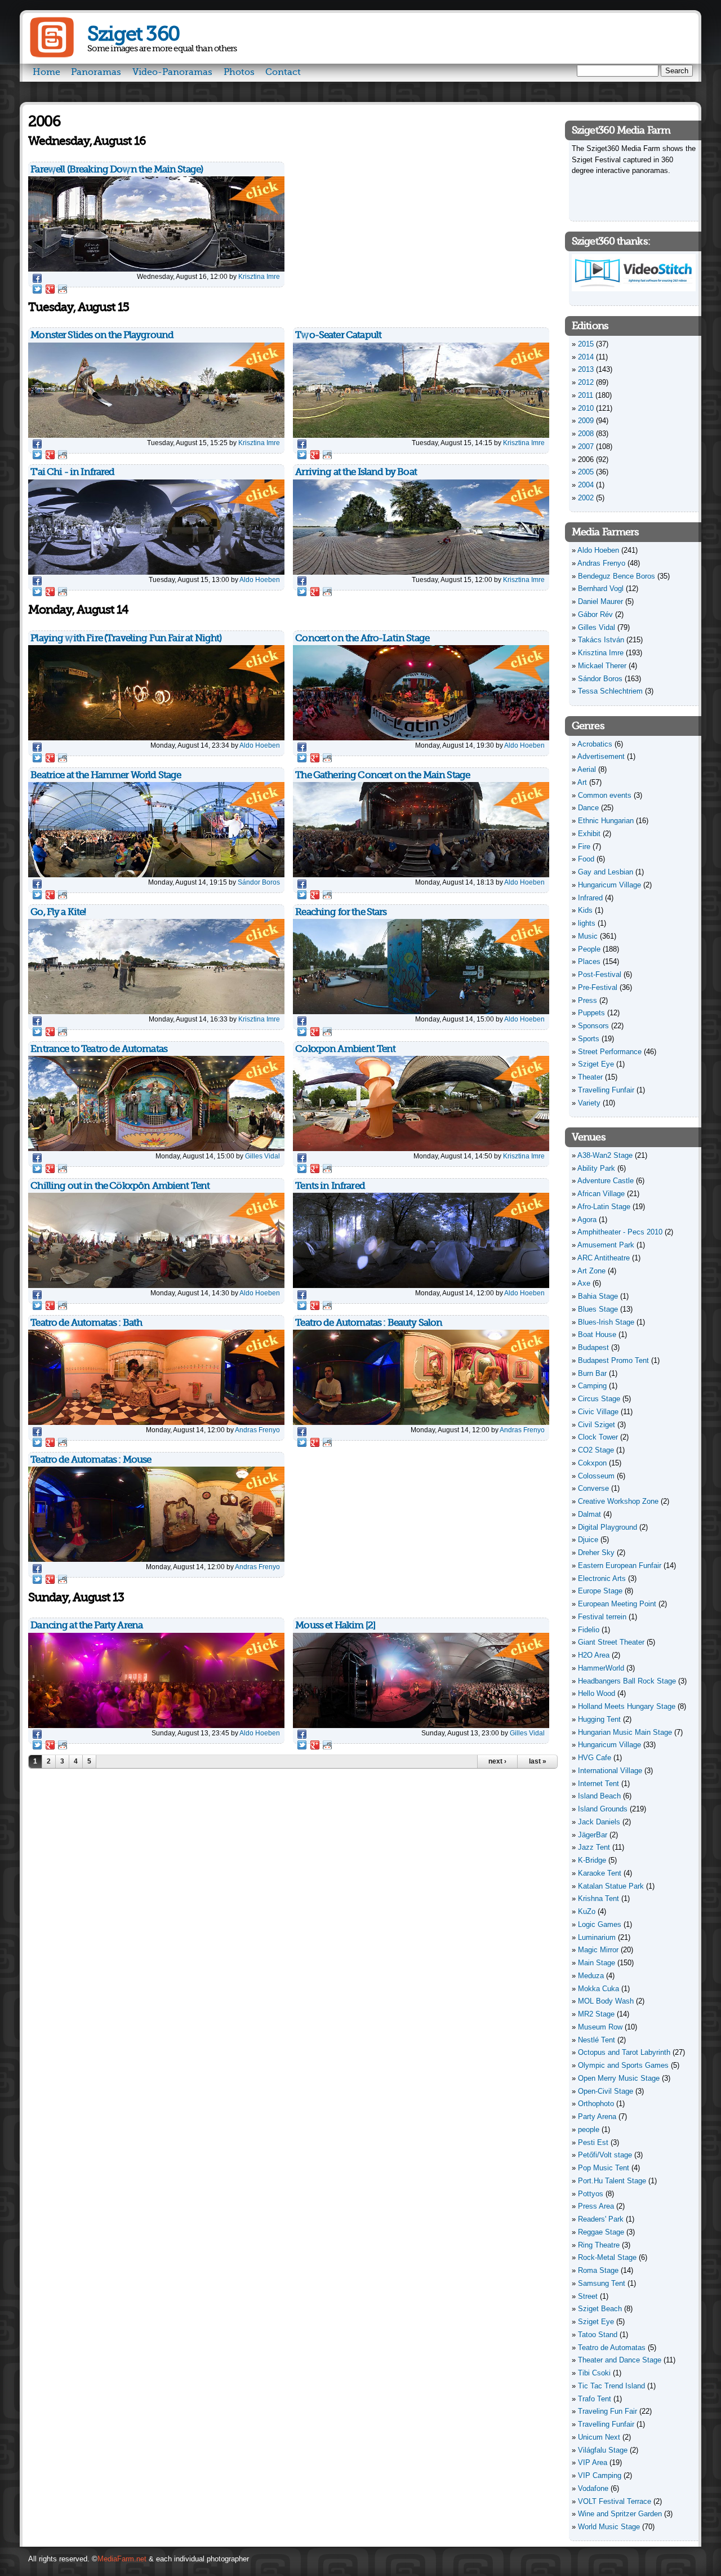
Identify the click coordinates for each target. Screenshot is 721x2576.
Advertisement (601, 756)
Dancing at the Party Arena (86, 1625)
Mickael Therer (602, 666)
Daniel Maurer (600, 601)
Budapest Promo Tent (613, 1360)
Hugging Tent (599, 1719)
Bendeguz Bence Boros (617, 576)
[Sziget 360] (52, 55)
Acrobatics (595, 744)
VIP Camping (600, 2475)
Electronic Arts (602, 1578)
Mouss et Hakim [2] (335, 1625)
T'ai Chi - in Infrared (72, 472)
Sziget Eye (596, 1064)
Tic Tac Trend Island (611, 2386)
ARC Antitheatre (604, 1258)
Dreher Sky (596, 1553)
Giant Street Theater (611, 1642)
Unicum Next (599, 2437)
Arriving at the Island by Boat (356, 472)
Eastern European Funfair (620, 1565)
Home (46, 72)
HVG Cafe (595, 1758)
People (589, 949)
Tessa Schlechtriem (610, 691)
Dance (588, 808)
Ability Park (596, 1168)
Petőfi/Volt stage (605, 2155)
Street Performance (610, 1052)
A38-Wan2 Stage (605, 1155)
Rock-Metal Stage (607, 2257)
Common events (605, 795)
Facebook (37, 278)
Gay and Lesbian (606, 872)
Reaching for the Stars (341, 912)
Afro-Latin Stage (604, 1207)
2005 (586, 472)
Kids (585, 910)
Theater (590, 1077)
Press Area (596, 2206)
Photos (239, 72)
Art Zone (591, 1271)
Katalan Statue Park (611, 1886)
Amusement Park (606, 1245)
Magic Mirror (598, 1950)
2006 (586, 459)
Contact (283, 72)
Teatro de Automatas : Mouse (91, 1460)
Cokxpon (592, 1463)
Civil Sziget (597, 1425)
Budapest (593, 1347)
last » (538, 1761)
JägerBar (593, 1835)
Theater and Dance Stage (620, 2360)
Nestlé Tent (597, 2040)
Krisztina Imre (259, 276)
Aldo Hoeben (260, 579)
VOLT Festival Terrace (615, 2501)
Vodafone (593, 2488)
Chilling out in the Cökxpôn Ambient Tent (120, 1186)
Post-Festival (600, 974)
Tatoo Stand (598, 2335)
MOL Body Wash (606, 2001)
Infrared (590, 898)
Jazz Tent (594, 1847)
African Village (601, 1194)
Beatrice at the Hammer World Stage (106, 775)
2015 (586, 344)
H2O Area (594, 1655)
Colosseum (596, 1476)
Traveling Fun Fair (607, 2411)
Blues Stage (598, 1309)
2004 (586, 485)
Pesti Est (593, 2142)
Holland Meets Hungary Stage (627, 1706)
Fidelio (589, 1630)
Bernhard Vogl (601, 589)
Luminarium (597, 1937)
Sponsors (593, 1026)
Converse (593, 1488)
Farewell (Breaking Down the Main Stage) (117, 169)
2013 (586, 369)
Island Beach (599, 1796)
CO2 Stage (596, 1450)
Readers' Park (601, 2219)
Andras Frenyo (257, 1430)
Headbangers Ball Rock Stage (627, 1681)
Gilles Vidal (262, 1156)
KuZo (587, 1911)
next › (497, 1761)
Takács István (601, 640)
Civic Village (598, 1412)
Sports (589, 1039)
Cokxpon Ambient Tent (345, 1049)
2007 (586, 447)
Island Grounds (603, 1809)
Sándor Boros (259, 882)
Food (586, 859)
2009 (586, 421)
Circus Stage (599, 1399)
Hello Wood (597, 1693)
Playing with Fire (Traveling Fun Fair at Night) (126, 638)
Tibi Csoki (594, 2373)
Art (582, 782)
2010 (586, 408)
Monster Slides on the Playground (102, 335)
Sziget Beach (600, 2309)
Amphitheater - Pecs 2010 (620, 1232)
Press (588, 1000)
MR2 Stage (596, 2014)
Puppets (591, 1013)
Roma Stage (598, 2270)
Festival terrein (602, 1617)
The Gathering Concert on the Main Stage (382, 775)
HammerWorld (601, 1668)
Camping (592, 1386)
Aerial (587, 769)
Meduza (591, 1976)
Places (589, 961)
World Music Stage (609, 2527)
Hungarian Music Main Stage (625, 1732)
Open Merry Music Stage (619, 2078)
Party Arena (597, 2117)
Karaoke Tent (600, 1873)
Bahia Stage (598, 1296)
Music (588, 936)
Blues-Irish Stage (606, 1322)
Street (588, 2296)
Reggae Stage (601, 2232)
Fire (584, 847)
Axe (584, 1283)
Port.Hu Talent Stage (612, 2181)
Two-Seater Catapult (338, 335)
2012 (586, 382)
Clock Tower (598, 1437)
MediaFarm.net (122, 2559)
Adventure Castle (606, 1181)
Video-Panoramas (172, 72)
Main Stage (597, 1963)
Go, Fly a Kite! (58, 912)
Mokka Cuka (598, 1989)
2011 (586, 395)
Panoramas (96, 72)
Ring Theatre (599, 2245)
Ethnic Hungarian (606, 821)
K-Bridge (592, 1860)
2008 (586, 434)
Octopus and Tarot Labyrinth (624, 2052)
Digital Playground (607, 1527)
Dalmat (589, 1514)
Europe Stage (600, 1591)
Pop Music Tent (604, 2168)
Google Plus (50, 289)
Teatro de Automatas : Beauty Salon (369, 1323)
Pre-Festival (598, 987)
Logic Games (600, 1924)
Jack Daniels (599, 1822)
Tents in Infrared (330, 1186)
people (589, 2129)
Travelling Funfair (606, 1090)
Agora (587, 1220)
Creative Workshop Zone (618, 1501)
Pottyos (591, 2194)
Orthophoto (596, 2104)
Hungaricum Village (609, 885)
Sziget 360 (133, 34)
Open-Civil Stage (606, 2091)
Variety (589, 1103)
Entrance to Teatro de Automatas (99, 1049)
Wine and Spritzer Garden (620, 2514)
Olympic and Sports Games (623, 2065)
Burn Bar (592, 1373)
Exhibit (589, 834)
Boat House (597, 1334)
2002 (586, 498)
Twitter (37, 289)
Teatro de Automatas (612, 2348)
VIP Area (593, 2462)
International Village (610, 1771)
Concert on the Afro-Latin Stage (362, 638)
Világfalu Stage (603, 2450)
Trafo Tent (595, 2399)
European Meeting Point (617, 1604)
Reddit (63, 289)
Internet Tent (598, 1784)
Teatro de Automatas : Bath (86, 1323)
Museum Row (600, 2027)
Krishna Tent (598, 1898)
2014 (586, 357)
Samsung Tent (602, 2283)
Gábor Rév (595, 614)
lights (587, 923)
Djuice (588, 1540)
